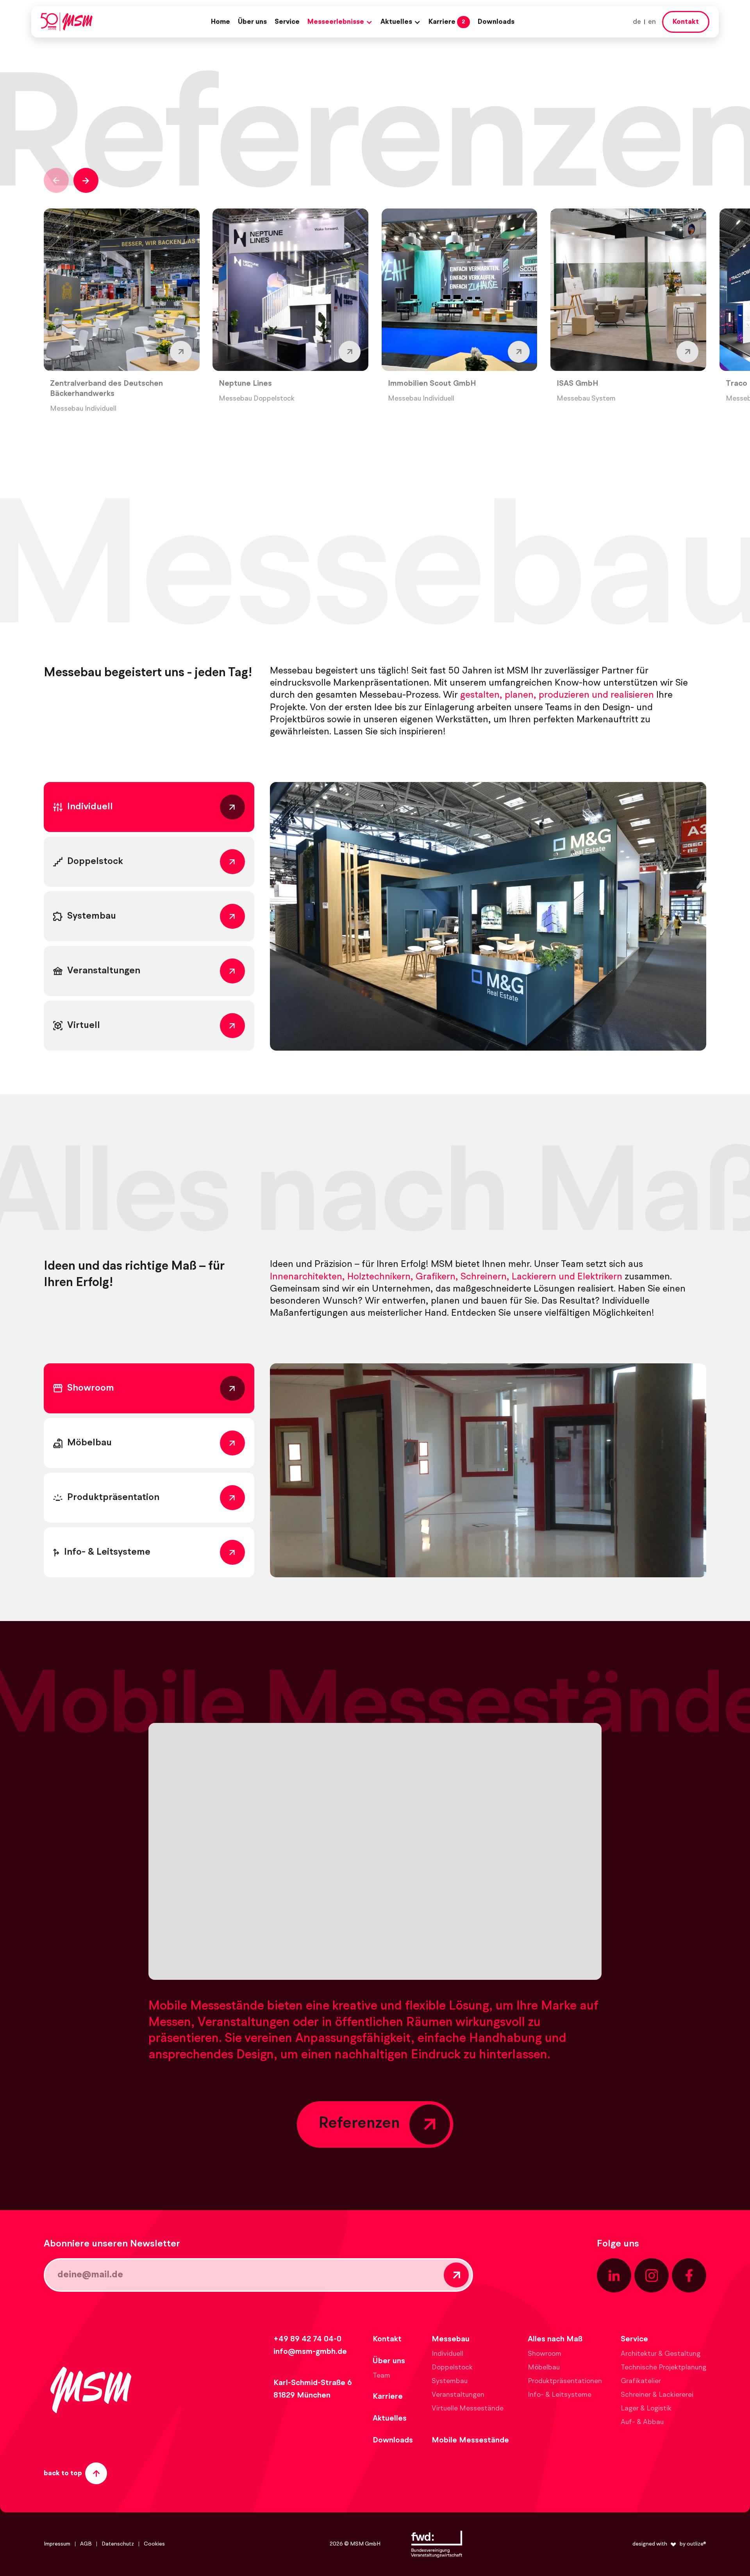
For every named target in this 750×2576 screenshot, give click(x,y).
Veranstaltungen (458, 2395)
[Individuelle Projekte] (488, 916)
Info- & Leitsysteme (560, 2395)
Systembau (450, 2381)
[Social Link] (614, 2275)
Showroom (545, 2354)
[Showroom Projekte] (488, 1470)
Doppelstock (452, 2368)
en (652, 22)
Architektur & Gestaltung (661, 2354)
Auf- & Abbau (642, 2422)
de (637, 22)
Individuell (447, 2354)
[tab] (149, 807)
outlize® (696, 2544)
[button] (340, 22)
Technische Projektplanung (663, 2368)
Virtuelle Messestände (468, 2409)
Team (381, 2376)
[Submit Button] (456, 2275)
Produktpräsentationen (565, 2381)
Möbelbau (544, 2368)
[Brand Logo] (67, 22)
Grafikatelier (641, 2381)
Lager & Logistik (646, 2409)
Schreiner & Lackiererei (657, 2395)
